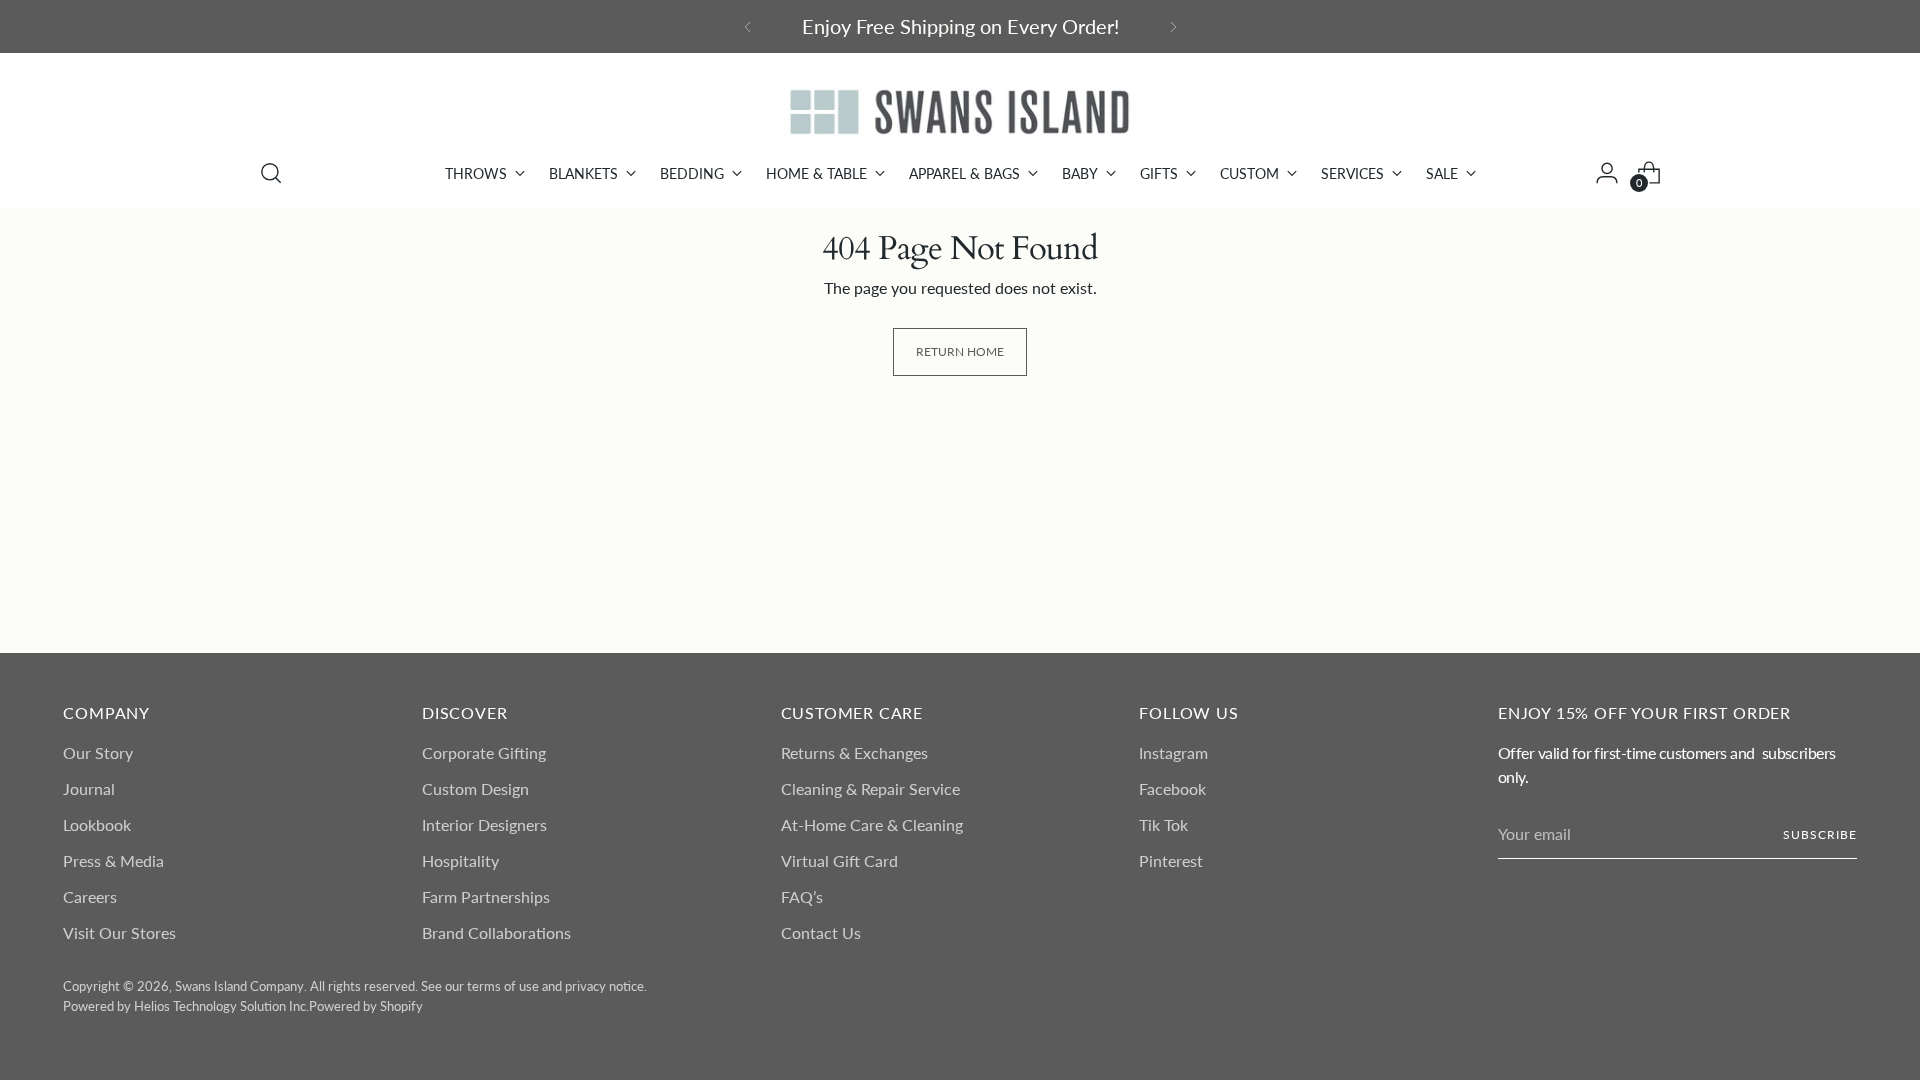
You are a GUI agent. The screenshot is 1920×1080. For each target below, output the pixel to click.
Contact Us (821, 932)
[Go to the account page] (1607, 173)
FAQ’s (802, 896)
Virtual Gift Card (839, 860)
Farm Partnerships (486, 896)
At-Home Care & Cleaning (872, 824)
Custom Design (475, 788)
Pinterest (1171, 860)
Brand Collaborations (496, 932)
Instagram (1173, 752)
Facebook (1172, 788)
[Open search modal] (271, 173)
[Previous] (748, 26)
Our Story (98, 752)
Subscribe (1819, 834)
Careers (90, 896)
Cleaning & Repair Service (870, 788)
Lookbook (97, 824)
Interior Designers (484, 824)
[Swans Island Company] (960, 112)
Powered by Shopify (366, 1006)
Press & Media (113, 860)
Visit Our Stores (119, 932)
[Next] (1173, 26)
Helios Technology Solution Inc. (221, 1006)
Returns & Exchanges (854, 752)
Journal (89, 788)
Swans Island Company (239, 986)
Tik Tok (1163, 824)
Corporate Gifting (484, 752)
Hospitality (460, 860)
